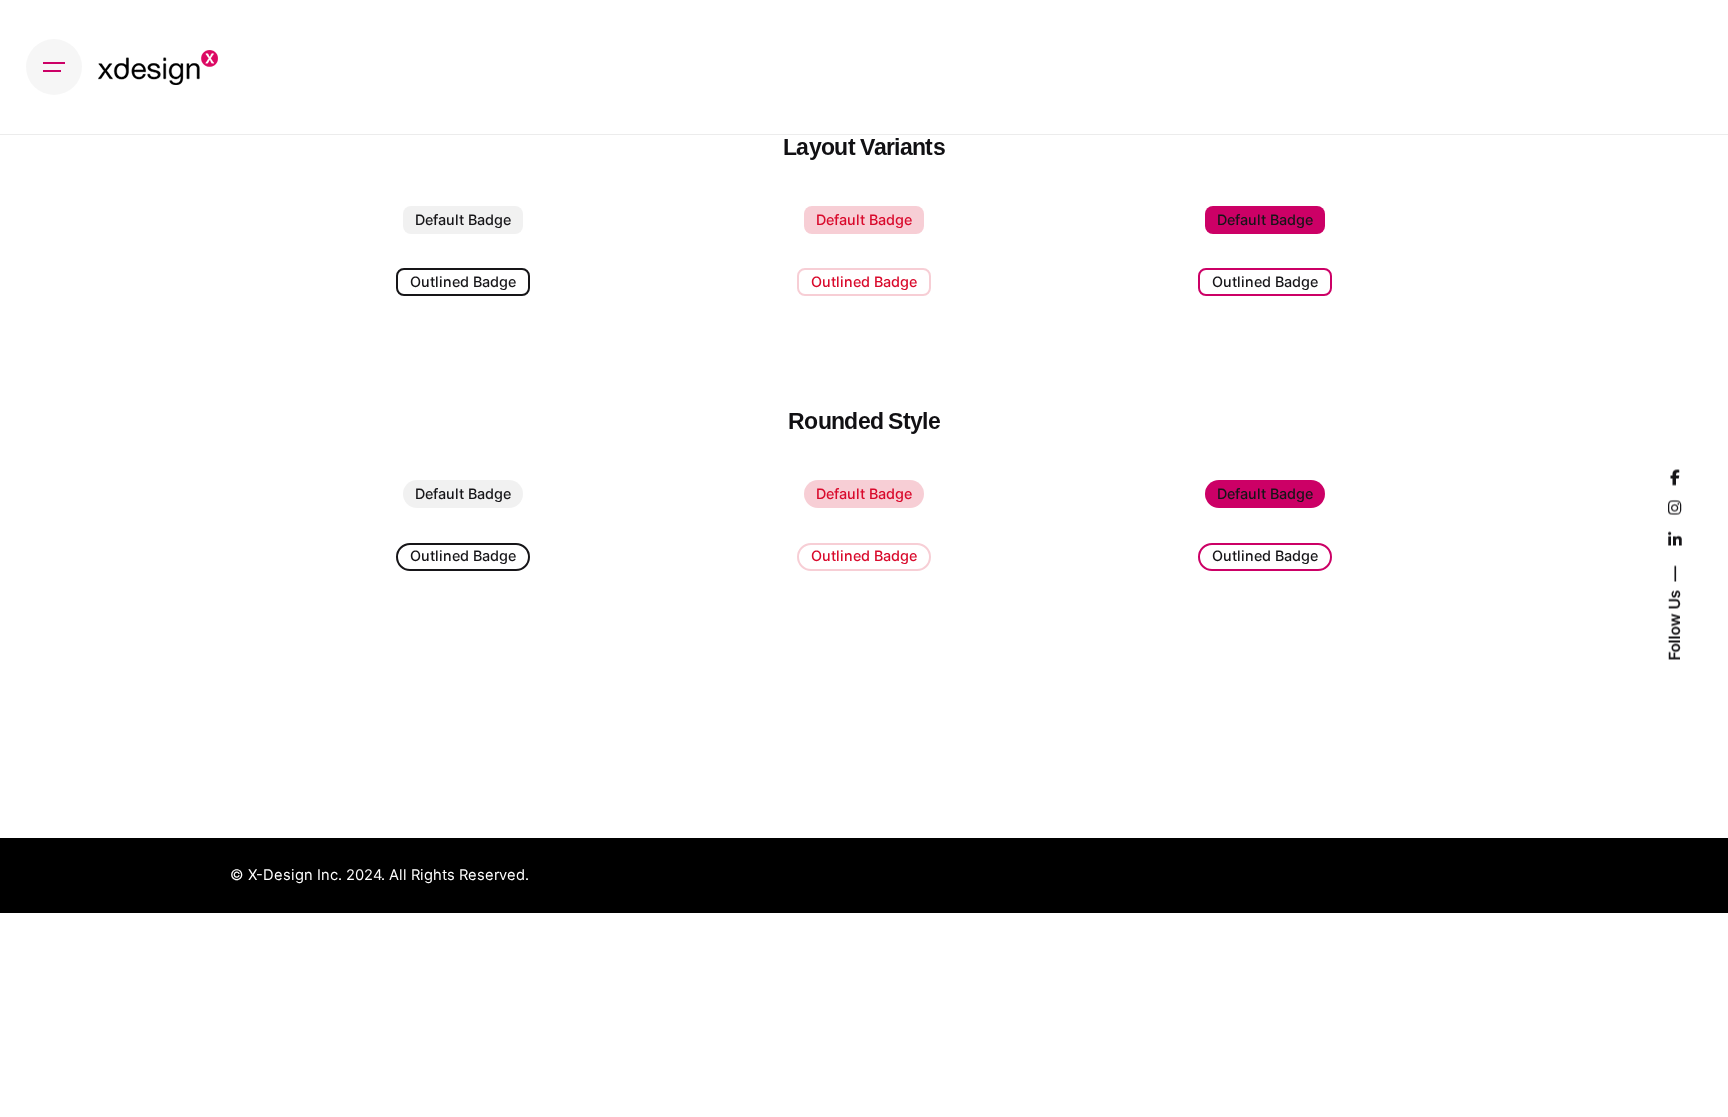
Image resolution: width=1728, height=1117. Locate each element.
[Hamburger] (54, 67)
